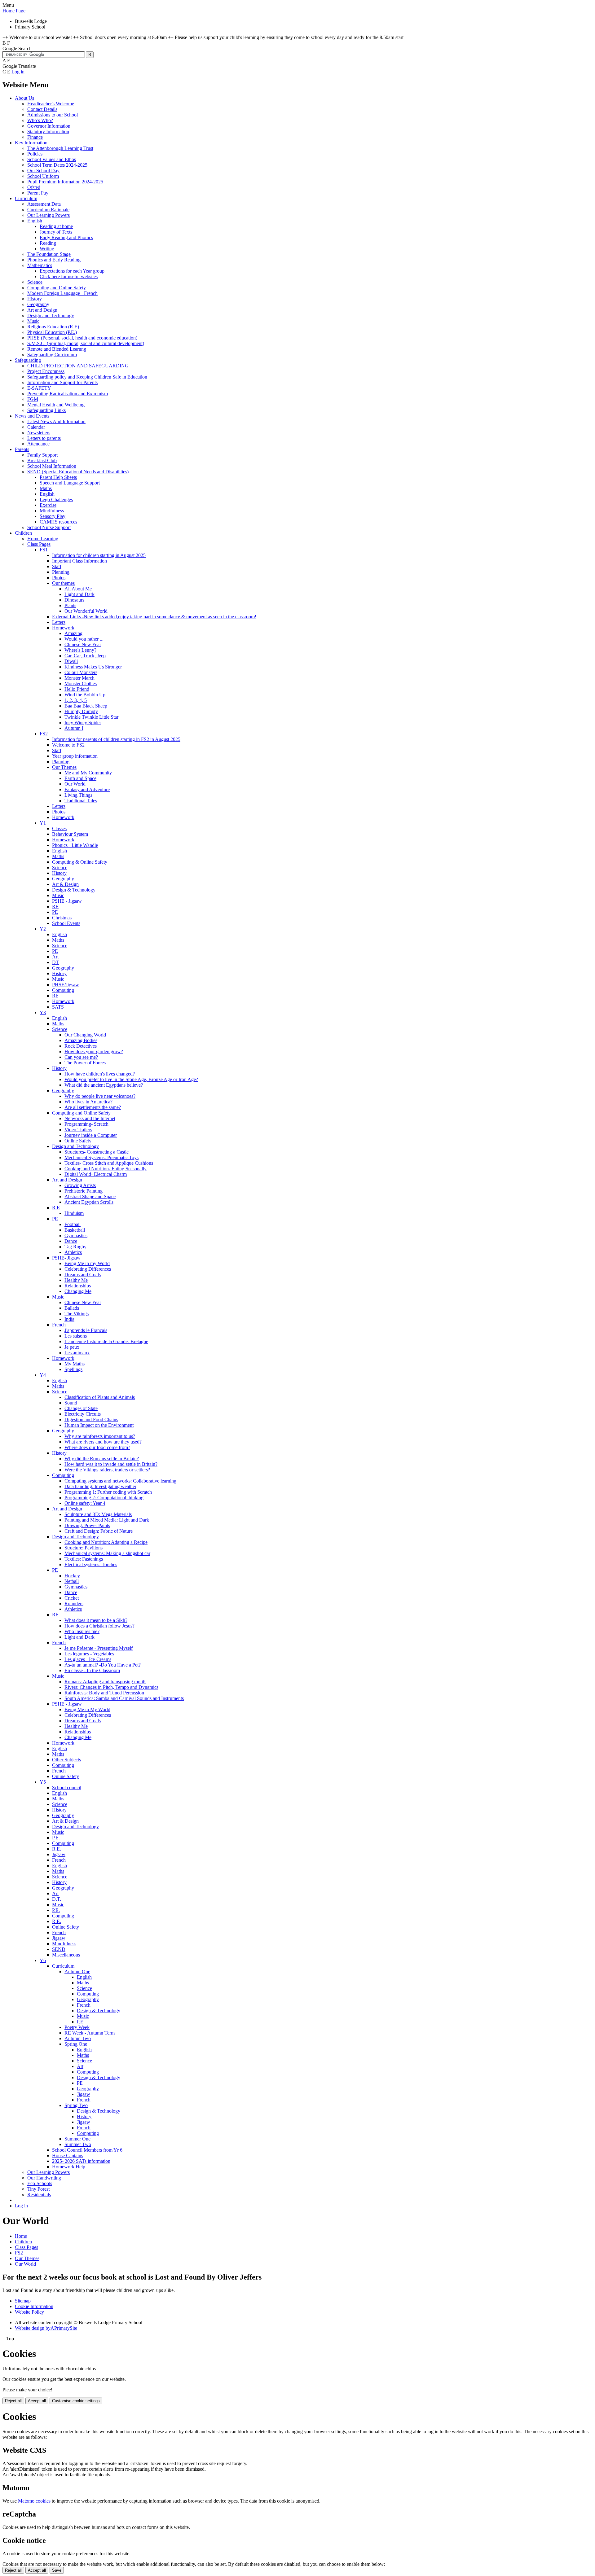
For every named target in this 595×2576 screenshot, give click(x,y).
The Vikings (77, 1314)
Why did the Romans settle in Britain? (102, 1459)
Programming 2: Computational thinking (104, 1498)
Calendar (36, 427)
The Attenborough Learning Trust (60, 148)
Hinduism (74, 1213)
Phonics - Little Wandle (75, 845)
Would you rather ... (84, 639)
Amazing (73, 633)
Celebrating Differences (88, 1269)
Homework (63, 628)
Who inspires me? (82, 1631)
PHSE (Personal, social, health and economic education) (82, 338)
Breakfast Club (42, 460)
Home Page (14, 11)
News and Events (32, 416)
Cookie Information (34, 2306)
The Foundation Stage (49, 254)
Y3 (43, 1012)
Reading (48, 243)
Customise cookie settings (76, 2401)
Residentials (39, 2195)
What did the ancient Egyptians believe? (104, 1085)
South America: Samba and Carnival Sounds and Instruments (124, 1698)
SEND (59, 1949)
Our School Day (43, 171)
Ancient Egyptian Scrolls (89, 1202)
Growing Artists (80, 1185)
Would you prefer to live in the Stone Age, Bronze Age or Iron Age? (131, 1079)
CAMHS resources (58, 522)
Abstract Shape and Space (90, 1196)
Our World (75, 784)
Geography (38, 304)
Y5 (43, 1782)
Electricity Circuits (83, 1414)
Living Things (78, 795)
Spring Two (76, 2105)
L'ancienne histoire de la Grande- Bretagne (106, 1341)
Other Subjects (66, 1760)
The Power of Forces (85, 1063)
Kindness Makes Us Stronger (93, 667)
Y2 (43, 929)
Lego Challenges (56, 499)
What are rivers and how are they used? (103, 1442)
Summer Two (78, 2144)
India (69, 1319)
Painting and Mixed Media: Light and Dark (107, 1520)
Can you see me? (81, 1057)
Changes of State (81, 1408)
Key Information (31, 143)
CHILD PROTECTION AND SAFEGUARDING (78, 366)
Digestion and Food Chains (91, 1419)
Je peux (72, 1347)
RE (55, 907)
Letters (59, 622)
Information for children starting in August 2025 (99, 555)
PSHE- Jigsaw (66, 1258)
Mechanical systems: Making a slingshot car (107, 1553)
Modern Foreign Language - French (62, 293)
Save (57, 2570)
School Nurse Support (49, 527)
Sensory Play (53, 516)
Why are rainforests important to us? (100, 1436)
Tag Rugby (75, 1247)
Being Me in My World (87, 1709)
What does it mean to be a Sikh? (96, 1620)
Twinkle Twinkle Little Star (91, 717)
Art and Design (42, 310)
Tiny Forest (38, 2189)
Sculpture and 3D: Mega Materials (98, 1514)
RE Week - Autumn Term (90, 2033)
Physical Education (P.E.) (52, 332)
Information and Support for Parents (62, 382)
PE (55, 912)
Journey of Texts (56, 232)
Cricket (72, 1598)
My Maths (75, 1364)
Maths (46, 488)
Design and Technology (51, 315)
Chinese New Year (83, 644)
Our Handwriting (44, 2178)
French (59, 1325)
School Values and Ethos (52, 159)
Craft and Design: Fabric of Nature (99, 1531)
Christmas (62, 918)
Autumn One (77, 1971)
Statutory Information (48, 131)
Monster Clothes (81, 683)
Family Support (42, 455)
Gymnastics (76, 1235)
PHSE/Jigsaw (66, 985)
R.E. (57, 1849)
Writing (47, 249)
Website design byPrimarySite (46, 2328)
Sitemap (23, 2301)
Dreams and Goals (83, 1275)
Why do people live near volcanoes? (100, 1096)
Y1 (43, 823)
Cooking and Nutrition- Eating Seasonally (106, 1169)
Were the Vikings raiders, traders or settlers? (107, 1470)
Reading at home (56, 226)
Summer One (77, 2139)
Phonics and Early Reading (54, 260)
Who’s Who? (40, 120)
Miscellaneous (66, 1955)
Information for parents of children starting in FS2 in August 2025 (116, 739)
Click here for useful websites (69, 276)
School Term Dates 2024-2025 (57, 165)
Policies (35, 154)
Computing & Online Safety (80, 862)
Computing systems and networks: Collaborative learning (120, 1481)
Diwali (71, 661)
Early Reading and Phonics (66, 237)
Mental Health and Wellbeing (56, 405)
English (35, 221)
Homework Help (69, 2167)
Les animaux (77, 1353)
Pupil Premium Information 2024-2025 (65, 182)
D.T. (57, 1899)
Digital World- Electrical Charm (96, 1174)
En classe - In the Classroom (92, 1670)
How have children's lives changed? (100, 1074)
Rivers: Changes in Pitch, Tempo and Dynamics (111, 1687)
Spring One (76, 2044)
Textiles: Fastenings (84, 1559)
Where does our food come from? (97, 1447)
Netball (72, 1581)
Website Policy (29, 2312)
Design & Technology (74, 890)
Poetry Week (77, 2027)
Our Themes (64, 767)
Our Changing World (85, 1035)
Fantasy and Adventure (87, 789)
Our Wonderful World (86, 611)
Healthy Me (76, 1280)
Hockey (72, 1576)
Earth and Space (80, 778)
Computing (63, 990)
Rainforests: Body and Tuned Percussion (104, 1693)
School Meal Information (52, 466)
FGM (33, 399)
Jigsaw (59, 1854)
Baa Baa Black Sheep (86, 706)
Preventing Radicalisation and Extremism (68, 394)
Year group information (75, 756)
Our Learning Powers (48, 215)
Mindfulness (52, 511)
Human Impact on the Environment (99, 1425)
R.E (56, 1208)
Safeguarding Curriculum (52, 355)
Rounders (74, 1603)
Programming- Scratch (86, 1124)
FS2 (44, 734)
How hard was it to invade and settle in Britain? (111, 1464)
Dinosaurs (74, 600)
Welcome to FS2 (68, 745)
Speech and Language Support (70, 483)
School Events (66, 923)
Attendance (38, 444)
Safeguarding (28, 360)
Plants (70, 605)
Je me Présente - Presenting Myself (99, 1648)
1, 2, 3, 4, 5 (76, 700)
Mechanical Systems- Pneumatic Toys (101, 1157)
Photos (59, 578)
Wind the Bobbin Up (85, 695)
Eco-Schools (40, 2183)
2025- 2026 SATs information (81, 2161)
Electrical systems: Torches (91, 1564)
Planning (61, 572)
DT (55, 962)
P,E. (81, 2022)
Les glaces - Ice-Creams (88, 1659)
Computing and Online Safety (57, 288)
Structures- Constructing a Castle (97, 1152)
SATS (58, 1007)
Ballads (72, 1308)
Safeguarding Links (46, 410)
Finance (35, 137)
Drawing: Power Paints (87, 1525)
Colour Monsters (81, 672)
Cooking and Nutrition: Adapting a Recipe (106, 1542)
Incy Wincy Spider (83, 723)
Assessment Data (44, 204)
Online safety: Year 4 (85, 1503)
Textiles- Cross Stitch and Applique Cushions (109, 1163)
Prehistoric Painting (84, 1191)
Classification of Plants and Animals (100, 1397)
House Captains (68, 2155)
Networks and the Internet (90, 1118)
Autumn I (74, 728)
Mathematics (40, 265)
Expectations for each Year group (72, 271)
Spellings (73, 1369)
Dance (71, 1241)
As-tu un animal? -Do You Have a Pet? (103, 1665)
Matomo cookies (34, 2501)
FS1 (44, 550)
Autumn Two (78, 2038)
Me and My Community (88, 773)
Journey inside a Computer (91, 1135)
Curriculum (26, 198)
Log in (18, 72)
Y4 (43, 1375)
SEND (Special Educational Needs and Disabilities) (78, 472)
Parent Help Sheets (58, 477)
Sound (71, 1403)
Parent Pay (38, 193)
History (35, 299)
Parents (22, 449)
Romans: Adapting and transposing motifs (105, 1682)
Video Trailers (78, 1130)
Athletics (73, 1252)
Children (23, 533)
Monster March (79, 678)
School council (67, 1787)
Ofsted (34, 187)
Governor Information (49, 126)
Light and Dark (79, 594)
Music (33, 321)
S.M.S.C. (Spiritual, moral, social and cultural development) (86, 343)
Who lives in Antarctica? (88, 1102)
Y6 (43, 1960)
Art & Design (65, 884)
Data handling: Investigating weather (100, 1486)
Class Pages (39, 544)
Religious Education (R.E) (53, 327)
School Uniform (43, 176)
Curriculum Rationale (48, 210)
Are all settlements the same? (93, 1107)
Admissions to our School (53, 115)
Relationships (78, 1286)
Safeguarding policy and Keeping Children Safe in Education (87, 377)
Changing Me (78, 1291)
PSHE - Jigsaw (67, 901)
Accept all (37, 2401)
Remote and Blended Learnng (57, 349)
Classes (59, 828)
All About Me (78, 589)
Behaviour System (70, 834)
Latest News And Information (56, 421)
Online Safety (78, 1141)
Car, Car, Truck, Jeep (85, 656)
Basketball (75, 1230)
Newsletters (39, 433)
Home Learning (43, 539)
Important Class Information (79, 561)
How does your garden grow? (94, 1051)
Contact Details (42, 109)
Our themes (63, 583)
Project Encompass (46, 371)
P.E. (56, 1838)
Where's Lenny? (80, 650)
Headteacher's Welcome (51, 104)
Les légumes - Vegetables (89, 1654)
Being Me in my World (87, 1263)
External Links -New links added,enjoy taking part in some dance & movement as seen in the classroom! (154, 617)
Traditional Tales (81, 801)
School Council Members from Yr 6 (87, 2150)
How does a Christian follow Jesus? (99, 1626)
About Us (24, 98)
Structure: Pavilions (84, 1548)
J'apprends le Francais (86, 1330)
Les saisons (76, 1336)
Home (21, 2236)
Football (73, 1224)
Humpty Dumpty (81, 711)
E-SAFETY (39, 388)
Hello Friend (77, 689)
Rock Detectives (81, 1046)
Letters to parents (44, 438)
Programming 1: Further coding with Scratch (108, 1492)
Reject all (13, 2401)
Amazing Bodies (81, 1040)
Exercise (48, 505)
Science (35, 282)
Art (55, 957)
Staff (57, 566)
